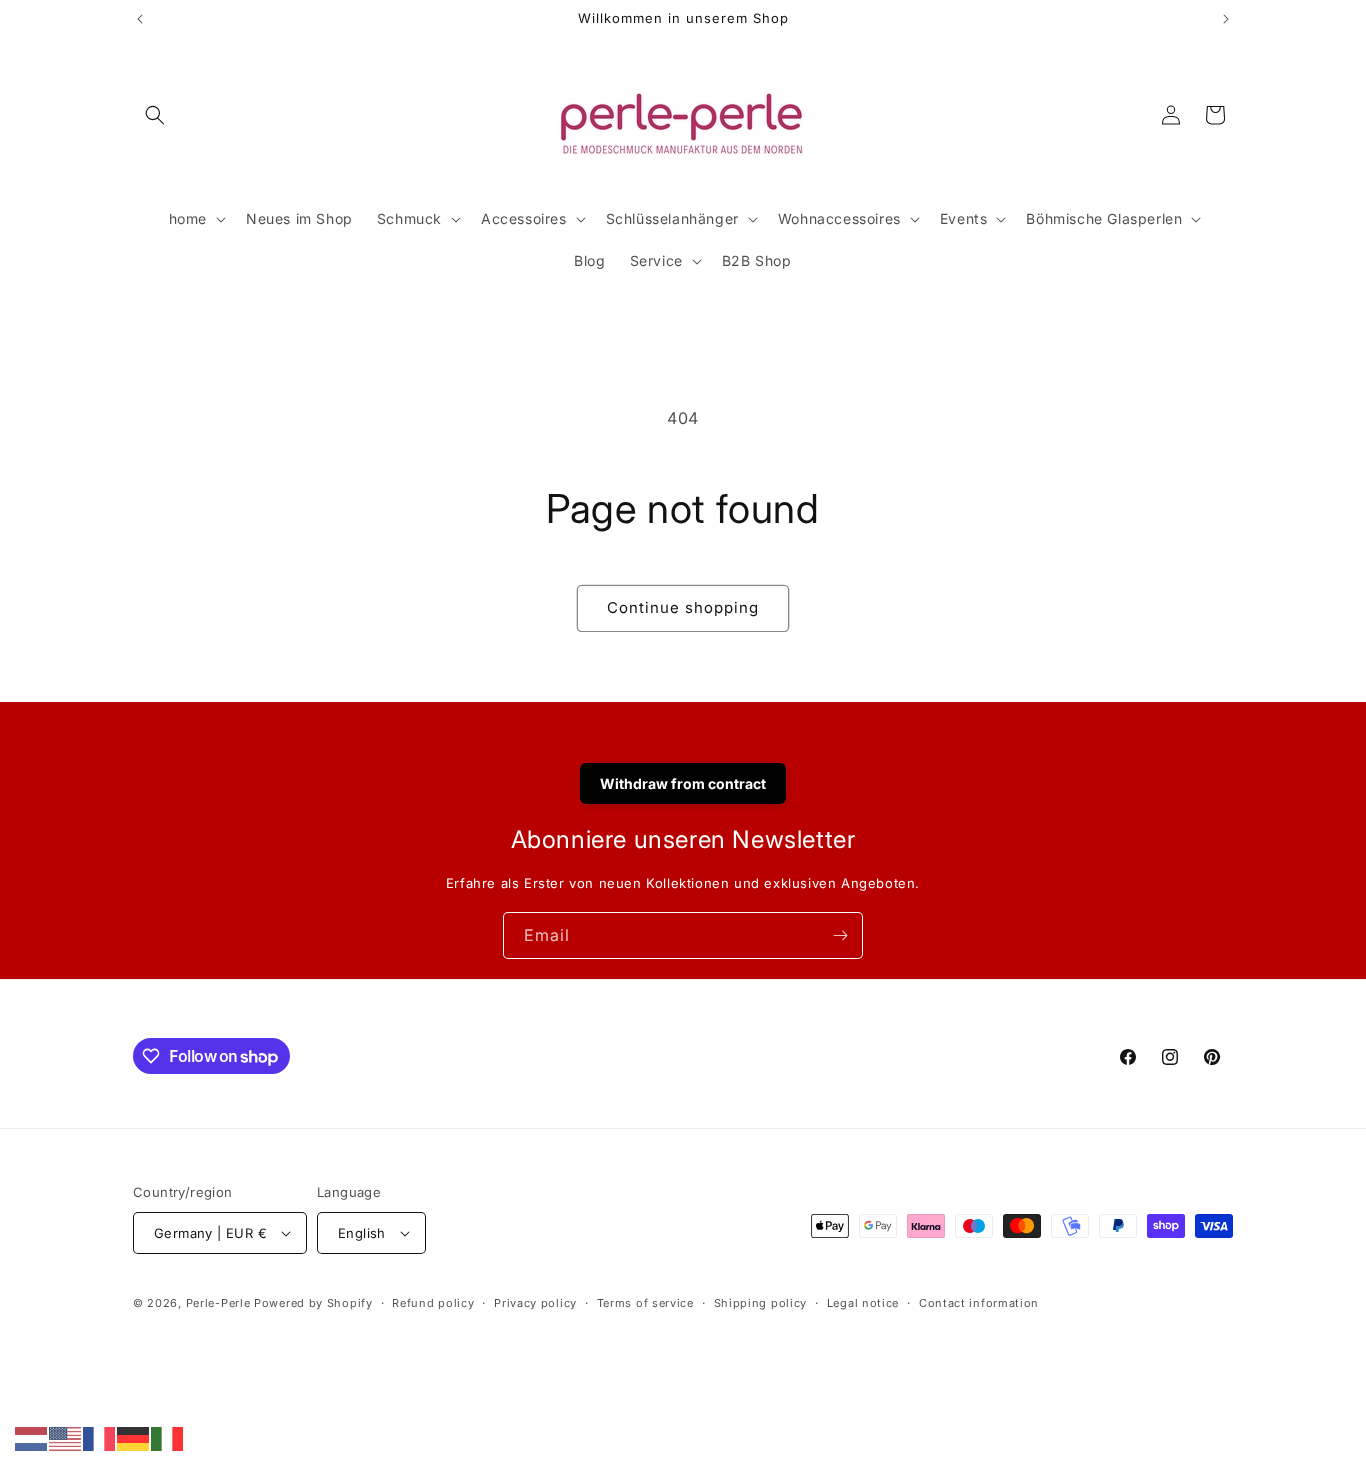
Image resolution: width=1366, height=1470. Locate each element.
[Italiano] (168, 1437)
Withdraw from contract (683, 783)
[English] (66, 1437)
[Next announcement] (1226, 19)
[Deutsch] (134, 1437)
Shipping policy (761, 1303)
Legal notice (863, 1303)
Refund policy (433, 1303)
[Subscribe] (840, 935)
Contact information (979, 1303)
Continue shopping (683, 607)
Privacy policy (535, 1303)
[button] (155, 115)
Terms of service (645, 1303)
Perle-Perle (218, 1303)
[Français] (100, 1437)
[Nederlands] (32, 1437)
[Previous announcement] (140, 19)
